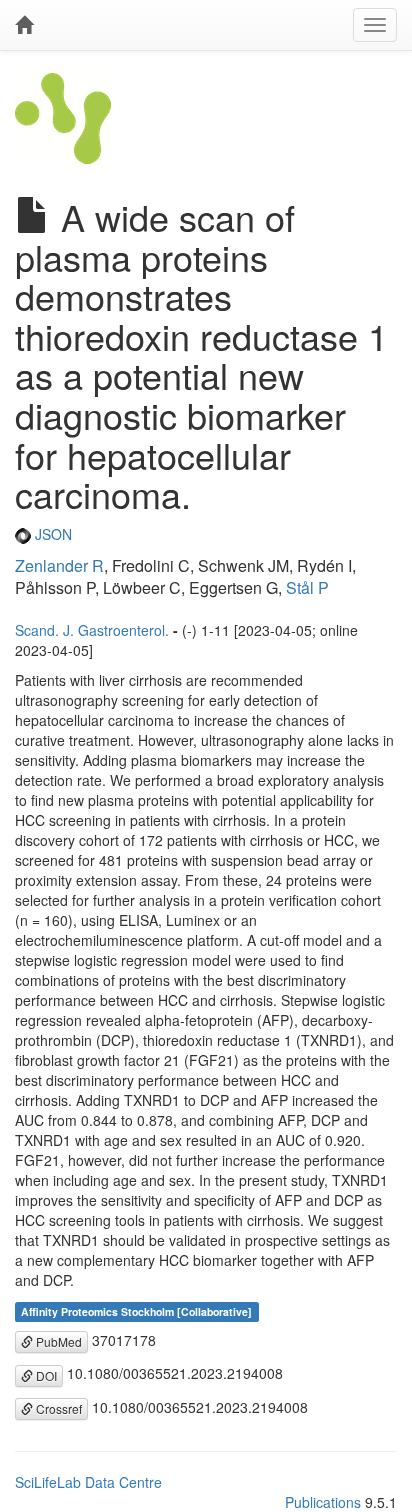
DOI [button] (45, 1375)
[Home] (24, 25)
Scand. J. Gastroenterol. (92, 630)
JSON (51, 534)
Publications (323, 1502)
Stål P (307, 587)
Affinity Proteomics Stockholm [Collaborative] (136, 1311)
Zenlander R (59, 565)
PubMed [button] (57, 1341)
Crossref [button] (57, 1408)
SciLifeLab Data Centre (88, 1482)
